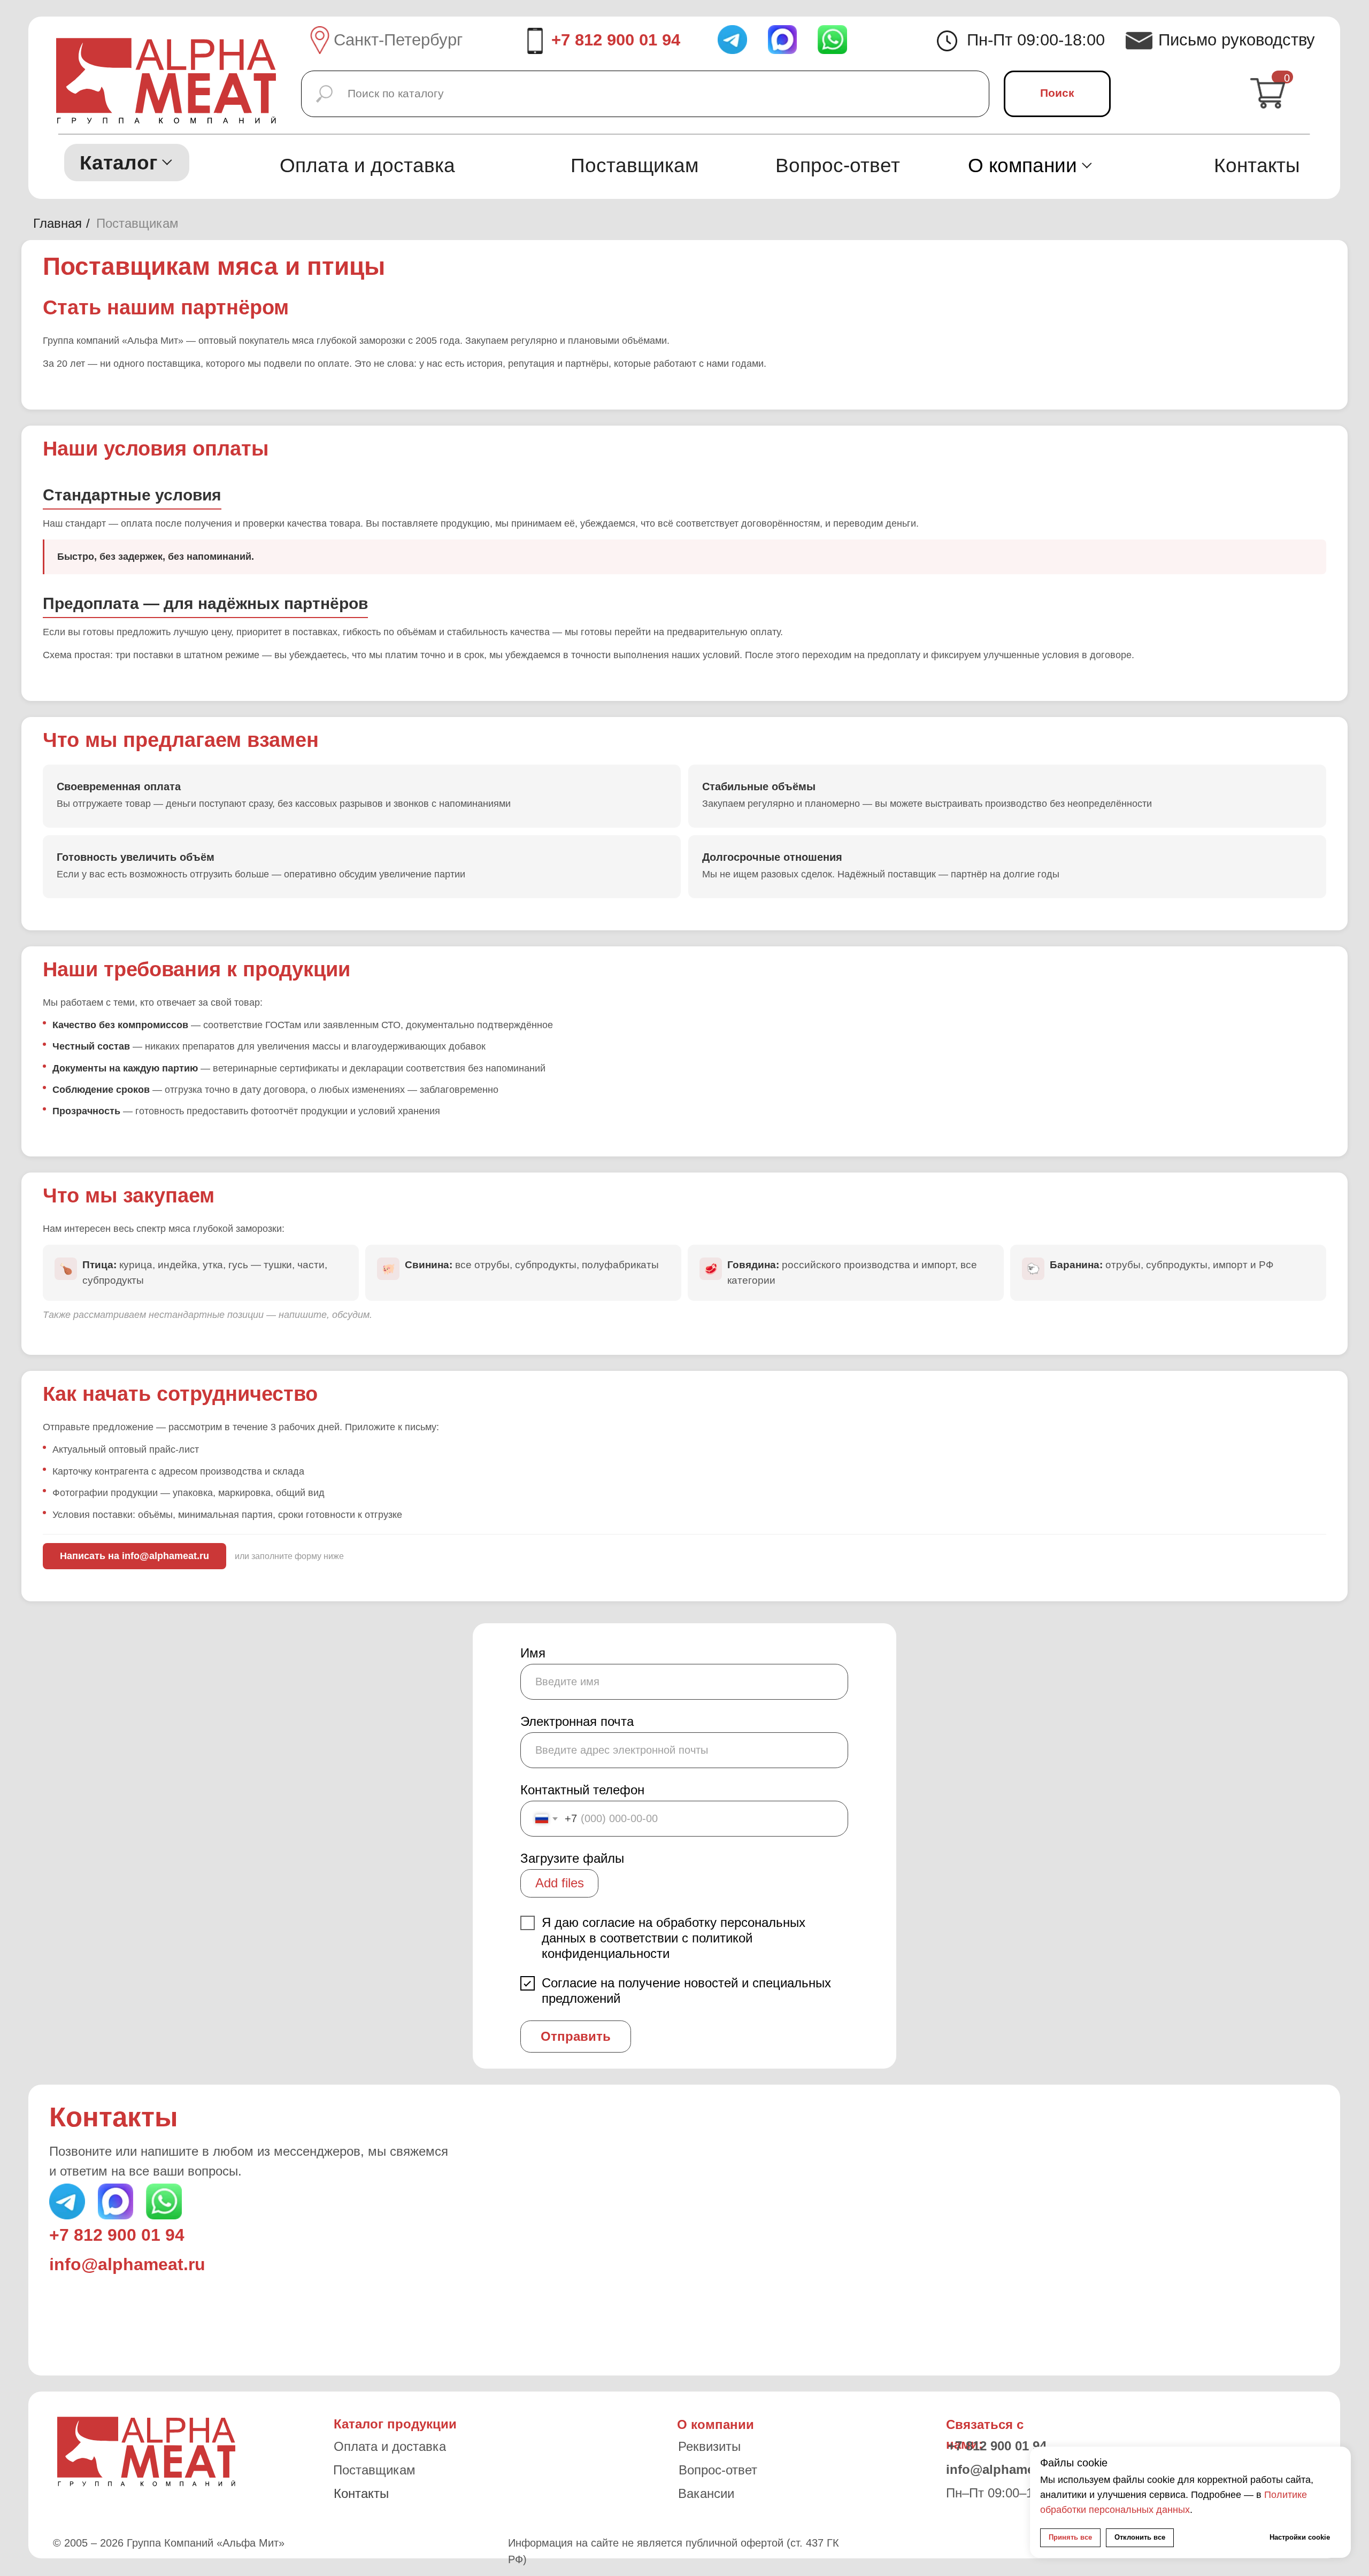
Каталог (118, 163)
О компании (1022, 165)
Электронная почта (577, 1721)
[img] (832, 40)
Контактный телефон (582, 1790)
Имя (533, 1653)
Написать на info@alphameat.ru (134, 1556)
